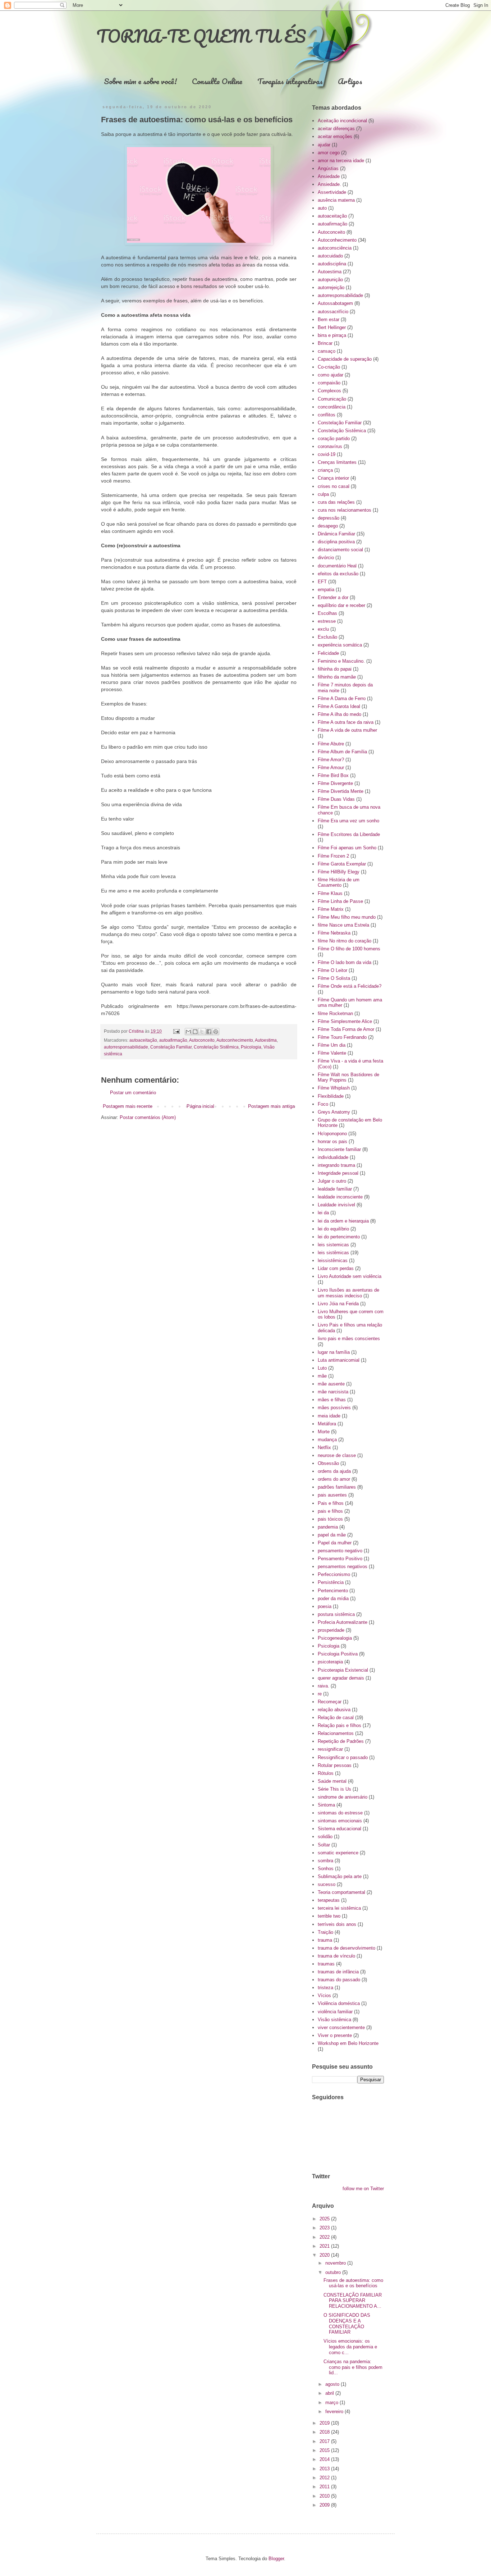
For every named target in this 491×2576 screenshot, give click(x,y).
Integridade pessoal (338, 1173)
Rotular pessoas (335, 1765)
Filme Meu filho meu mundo (347, 917)
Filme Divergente (335, 783)
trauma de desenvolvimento (347, 1948)
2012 (325, 2478)
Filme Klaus (330, 893)
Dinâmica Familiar (336, 534)
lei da (323, 1213)
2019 (325, 2423)
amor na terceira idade (341, 161)
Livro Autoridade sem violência (350, 1276)
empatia (326, 590)
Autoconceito (202, 1040)
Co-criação (329, 367)
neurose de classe (337, 1455)
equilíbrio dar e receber (341, 605)
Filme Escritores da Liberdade (349, 834)
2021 (325, 2246)
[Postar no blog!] (195, 1032)
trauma (325, 1940)
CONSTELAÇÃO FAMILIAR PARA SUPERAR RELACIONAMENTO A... (353, 2301)
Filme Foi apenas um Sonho (347, 848)
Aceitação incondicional (342, 121)
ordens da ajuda (334, 1471)
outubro (334, 2272)
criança (325, 470)
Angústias (328, 168)
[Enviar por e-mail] (188, 1032)
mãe (322, 1376)
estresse (327, 621)
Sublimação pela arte (340, 1876)
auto (322, 208)
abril (330, 2393)
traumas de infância (338, 1972)
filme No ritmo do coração (345, 941)
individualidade (333, 1157)
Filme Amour (331, 768)
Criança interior (333, 478)
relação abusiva (334, 1710)
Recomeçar (330, 1702)
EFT (322, 582)
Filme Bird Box (333, 775)
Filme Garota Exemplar (342, 864)
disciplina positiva (336, 542)
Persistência (331, 1582)
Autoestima (266, 1040)
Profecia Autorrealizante (343, 1622)
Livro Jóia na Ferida (338, 1304)
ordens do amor (334, 1479)
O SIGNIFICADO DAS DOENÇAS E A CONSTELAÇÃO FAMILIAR (347, 2324)
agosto (333, 2384)
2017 (325, 2441)
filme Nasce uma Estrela (343, 925)
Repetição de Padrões (341, 1741)
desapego (328, 526)
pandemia (328, 1527)
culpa (323, 494)
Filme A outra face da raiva (346, 722)
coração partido (334, 439)
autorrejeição (331, 287)
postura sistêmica (336, 1614)
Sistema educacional (339, 1829)
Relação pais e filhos (339, 1725)
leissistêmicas (333, 1260)
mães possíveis (334, 1408)
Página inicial (200, 1106)
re (320, 1694)
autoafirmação (173, 1040)
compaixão (329, 383)
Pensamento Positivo (340, 1559)
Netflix (324, 1447)
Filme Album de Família (342, 752)
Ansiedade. (329, 184)
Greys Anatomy (334, 1112)
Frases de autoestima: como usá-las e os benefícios (353, 2283)
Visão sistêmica (334, 2020)
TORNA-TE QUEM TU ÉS (201, 36)
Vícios (324, 1995)
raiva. (323, 1686)
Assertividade (332, 192)
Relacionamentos (336, 1733)
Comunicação (332, 399)
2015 (325, 2450)
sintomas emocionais (340, 1821)
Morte (324, 1432)
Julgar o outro (332, 1181)
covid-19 (327, 454)
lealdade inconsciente (340, 1197)
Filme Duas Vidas (336, 799)
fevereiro (335, 2411)
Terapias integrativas (290, 81)
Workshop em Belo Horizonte (348, 2043)
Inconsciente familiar (339, 1149)
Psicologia (251, 1047)
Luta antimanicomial (339, 1360)
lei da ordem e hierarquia (343, 1221)
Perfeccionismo (334, 1574)
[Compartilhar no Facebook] (209, 1032)
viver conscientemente (341, 2027)
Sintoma (326, 1805)
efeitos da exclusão (338, 574)
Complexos (329, 391)
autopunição (330, 280)
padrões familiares (337, 1487)
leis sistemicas (333, 1245)
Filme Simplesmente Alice (345, 1021)
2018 (325, 2432)
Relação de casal (336, 1718)
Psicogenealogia (335, 1638)
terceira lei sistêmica (339, 1908)
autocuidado (330, 256)
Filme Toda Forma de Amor (346, 1029)
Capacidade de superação (345, 359)
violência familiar (335, 2012)
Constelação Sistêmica (216, 1047)
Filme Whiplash (334, 1088)
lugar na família (334, 1352)
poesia (325, 1606)
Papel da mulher (335, 1543)
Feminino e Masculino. (341, 661)
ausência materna (336, 200)
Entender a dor (333, 597)
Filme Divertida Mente (341, 791)
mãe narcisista (333, 1392)
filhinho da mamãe (337, 677)
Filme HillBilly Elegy (339, 872)
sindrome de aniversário (343, 1797)
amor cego (329, 153)
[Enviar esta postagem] (176, 1031)
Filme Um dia (332, 1045)
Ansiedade (329, 176)
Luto (322, 1368)
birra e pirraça (332, 335)
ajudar (324, 145)
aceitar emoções (335, 136)
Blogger (276, 2559)
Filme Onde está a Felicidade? (350, 986)
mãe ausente (331, 1384)
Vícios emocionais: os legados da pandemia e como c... (350, 2347)
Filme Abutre (331, 744)
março (332, 2403)
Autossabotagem (335, 303)
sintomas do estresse (340, 1813)
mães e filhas (332, 1400)
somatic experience (338, 1853)
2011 (325, 2487)
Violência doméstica (339, 2003)
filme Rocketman (335, 1013)
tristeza (325, 1988)
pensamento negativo (340, 1551)
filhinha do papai (335, 669)
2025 (325, 2219)
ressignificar (330, 1749)
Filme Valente (332, 1053)
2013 (325, 2469)
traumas (326, 1964)
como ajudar (331, 375)
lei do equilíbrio (333, 1229)
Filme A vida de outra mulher (347, 730)
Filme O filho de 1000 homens (349, 949)
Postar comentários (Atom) (148, 1117)
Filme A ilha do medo (339, 714)
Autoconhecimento (235, 1040)
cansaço (327, 351)
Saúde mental (332, 1781)
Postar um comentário (133, 1093)
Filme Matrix (331, 909)
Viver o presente (335, 2035)
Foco (323, 1104)
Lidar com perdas (336, 1268)
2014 (325, 2459)
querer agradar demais (341, 1678)
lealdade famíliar (335, 1189)
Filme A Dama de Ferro (342, 698)
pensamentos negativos (343, 1566)
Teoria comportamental (341, 1892)
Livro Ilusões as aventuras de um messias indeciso (348, 1293)
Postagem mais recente (128, 1106)
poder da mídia (333, 1598)
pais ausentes (332, 1495)
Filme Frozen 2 (333, 856)
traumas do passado (339, 1980)
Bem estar (329, 319)
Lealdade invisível (336, 1205)
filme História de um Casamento (339, 883)
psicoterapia (330, 1662)
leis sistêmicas (333, 1253)
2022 (325, 2237)
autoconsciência (335, 248)
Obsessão (328, 1463)
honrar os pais (332, 1141)
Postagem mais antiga (271, 1106)
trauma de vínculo (336, 1956)
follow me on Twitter (363, 2189)
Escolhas (327, 613)
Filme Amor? (331, 760)
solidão (325, 1837)
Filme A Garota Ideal (339, 706)
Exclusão (327, 637)
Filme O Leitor (332, 970)
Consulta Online (217, 81)
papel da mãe (332, 1535)
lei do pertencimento (339, 1237)
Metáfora (327, 1424)
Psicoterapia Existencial (343, 1670)
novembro (336, 2263)
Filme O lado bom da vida (345, 962)
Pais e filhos (331, 1503)
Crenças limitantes (337, 462)
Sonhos (326, 1869)
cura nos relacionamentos (345, 510)
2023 (325, 2228)
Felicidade (328, 653)
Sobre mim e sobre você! (140, 81)
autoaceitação (143, 1040)
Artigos (350, 81)
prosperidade (331, 1630)
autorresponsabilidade (126, 1047)
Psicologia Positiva (338, 1654)
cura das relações (336, 502)
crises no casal (334, 486)
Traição (325, 1932)
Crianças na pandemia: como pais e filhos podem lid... (353, 2367)
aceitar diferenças (336, 129)
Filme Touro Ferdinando (342, 1037)
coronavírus (330, 446)
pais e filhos (330, 1511)
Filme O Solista (334, 978)
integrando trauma (336, 1165)
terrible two (329, 1916)
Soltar (324, 1845)
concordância (332, 407)
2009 (325, 2505)
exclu (323, 629)
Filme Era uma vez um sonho (348, 821)
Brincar (325, 343)
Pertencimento (333, 1591)
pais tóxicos (330, 1519)
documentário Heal (337, 566)
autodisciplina (332, 264)
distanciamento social (340, 550)
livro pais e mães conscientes (349, 1339)
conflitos (327, 415)
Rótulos (326, 1773)
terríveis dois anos (337, 1924)
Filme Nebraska (334, 933)
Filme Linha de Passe (340, 901)
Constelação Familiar (171, 1047)
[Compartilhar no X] (202, 1032)
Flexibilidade (331, 1096)
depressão (329, 518)
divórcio (326, 558)
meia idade (329, 1416)
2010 (325, 2496)
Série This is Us (334, 1789)
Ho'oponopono (332, 1134)
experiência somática (340, 645)
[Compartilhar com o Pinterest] (216, 1032)
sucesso (327, 1884)
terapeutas (329, 1900)
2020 (325, 2255)
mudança (327, 1440)
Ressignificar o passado (343, 1757)
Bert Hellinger (332, 327)
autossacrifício (333, 312)
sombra (325, 1861)
